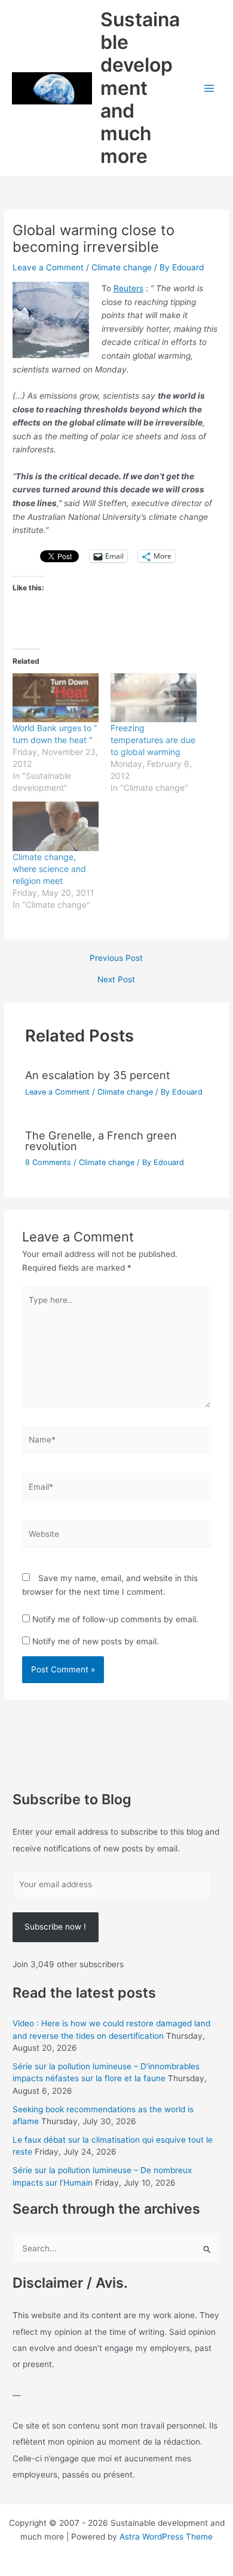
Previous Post (116, 959)
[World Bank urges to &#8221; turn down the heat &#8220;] (56, 698)
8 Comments (48, 1162)
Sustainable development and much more (140, 88)
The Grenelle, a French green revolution (101, 1141)
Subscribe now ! (55, 1927)
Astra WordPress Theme (166, 2537)
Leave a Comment (48, 267)
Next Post (116, 980)
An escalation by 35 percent (98, 1075)
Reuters (128, 288)
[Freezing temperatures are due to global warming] (154, 698)
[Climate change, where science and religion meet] (56, 826)
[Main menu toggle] (209, 88)
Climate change (122, 267)
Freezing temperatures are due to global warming (153, 740)
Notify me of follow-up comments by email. (115, 1619)
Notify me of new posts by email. (96, 1641)
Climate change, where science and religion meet (49, 869)
